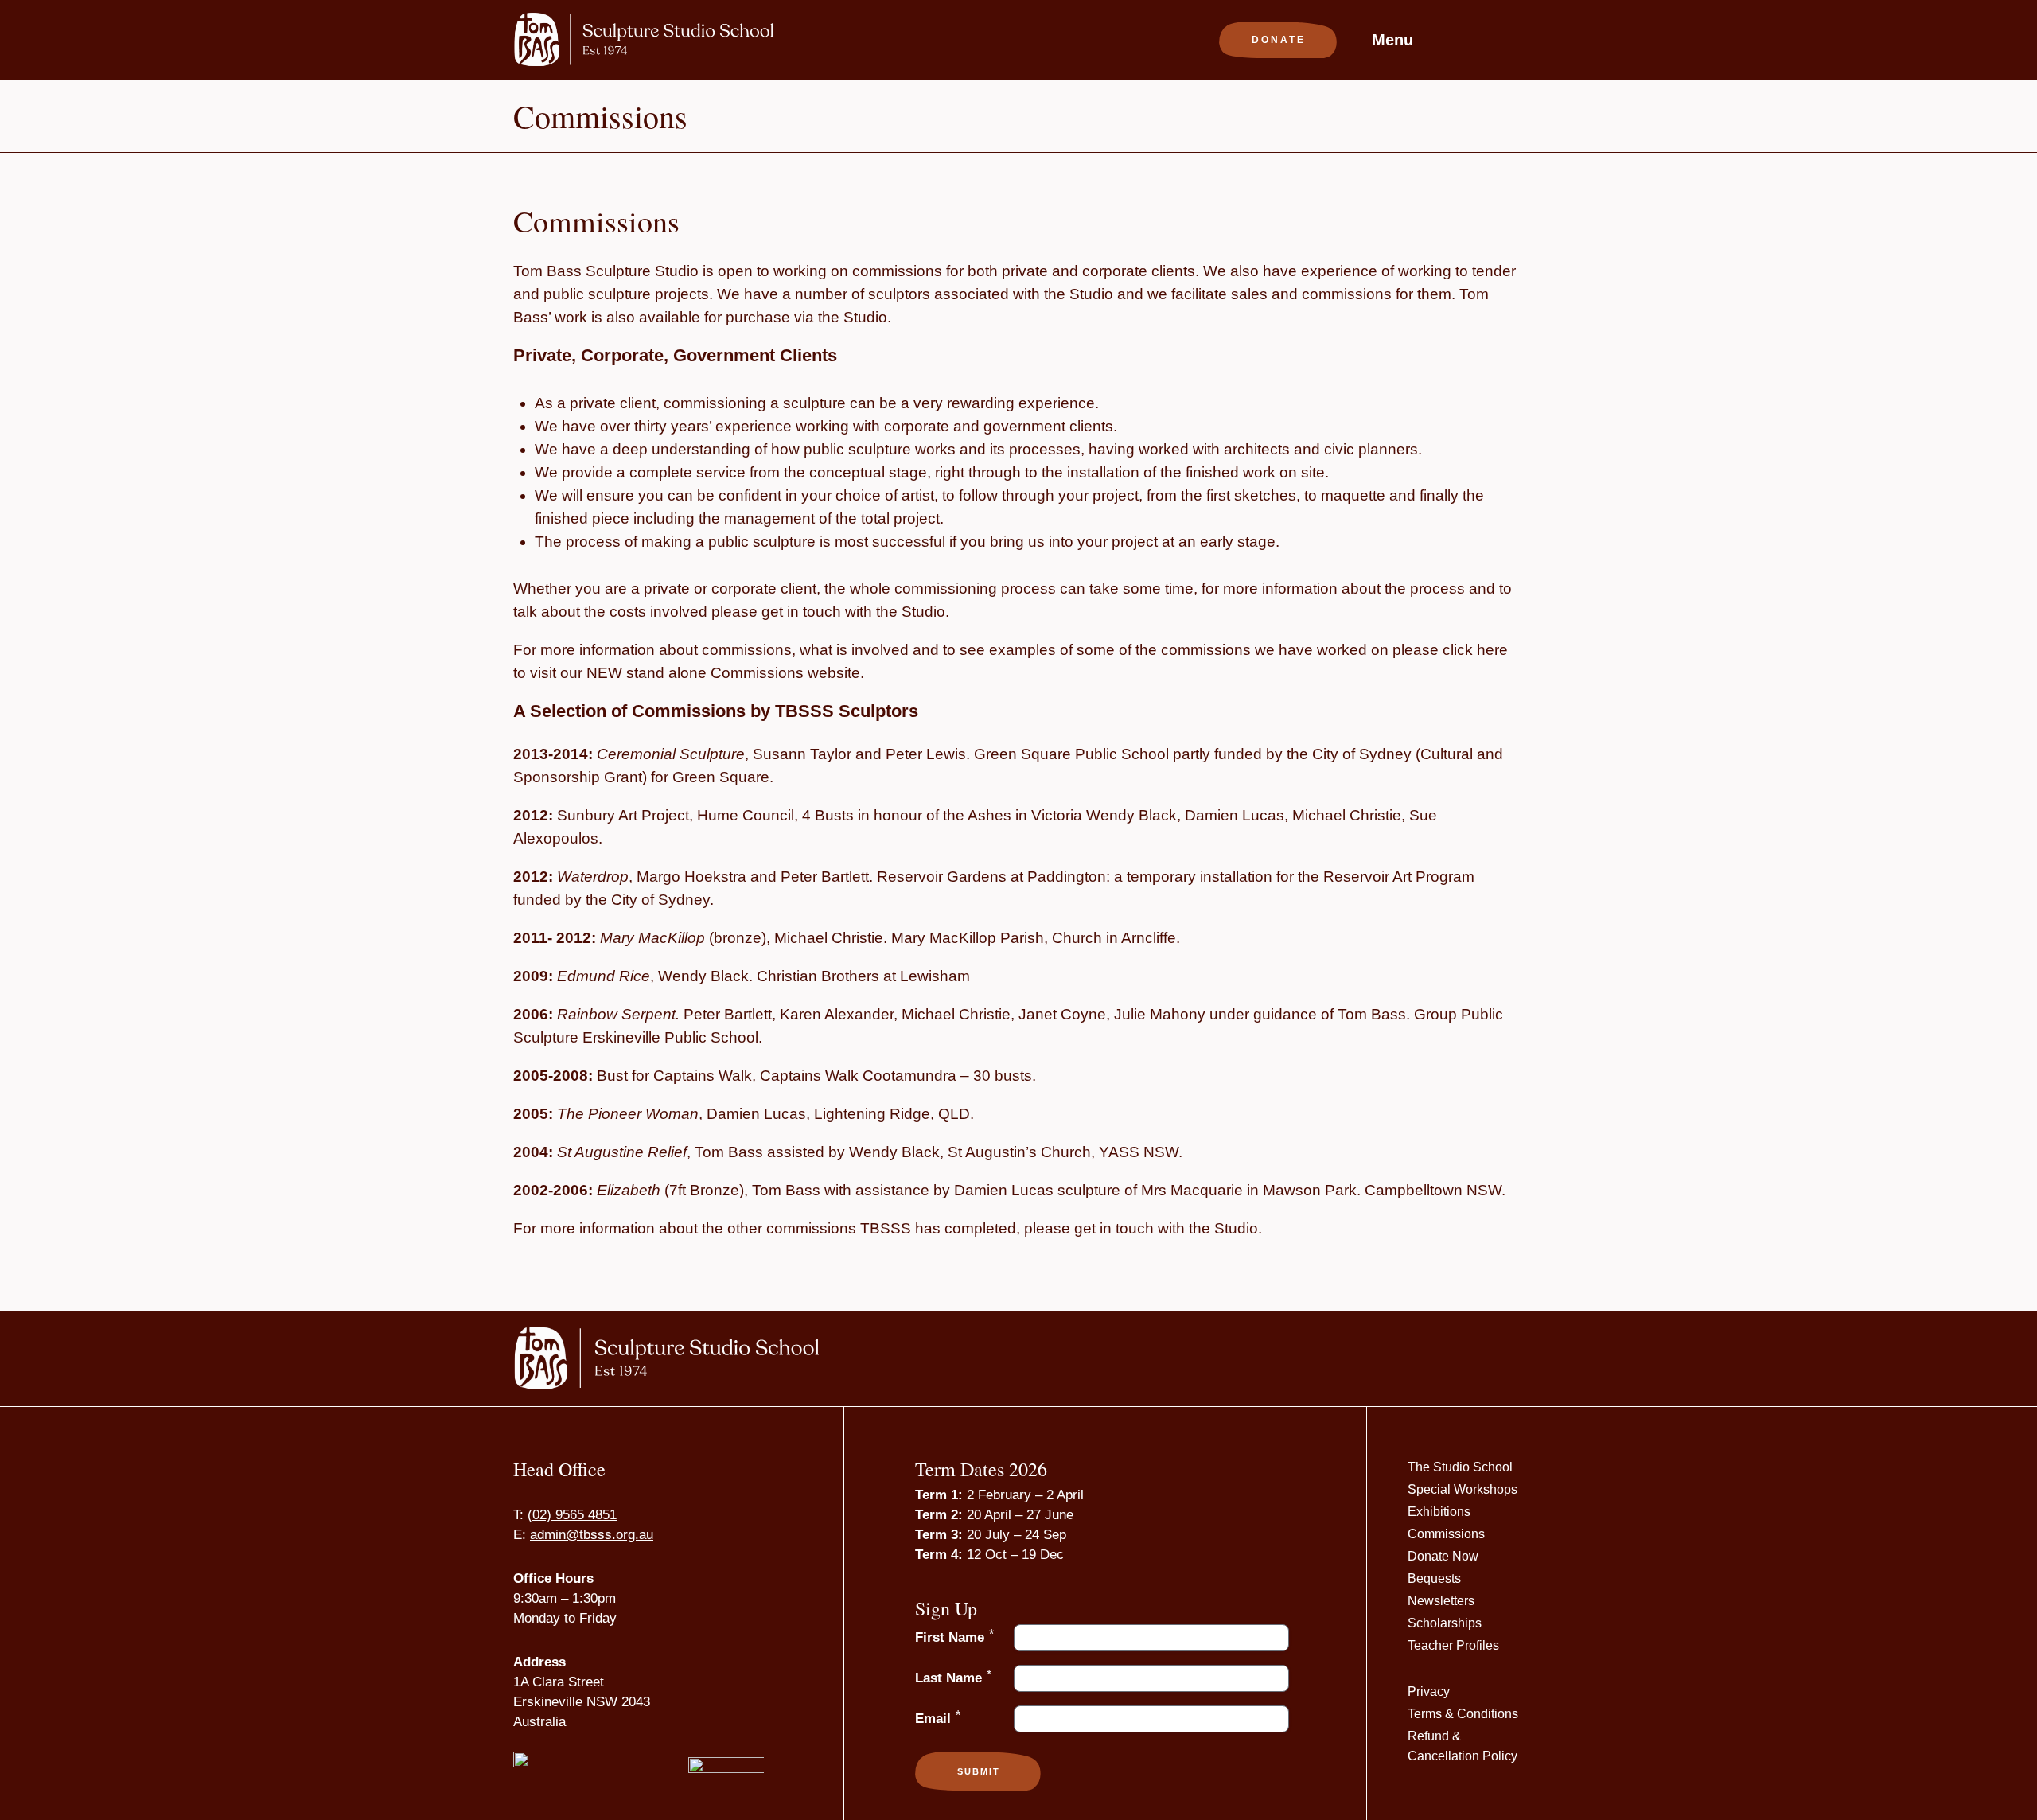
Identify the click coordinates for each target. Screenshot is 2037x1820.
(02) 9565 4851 (572, 1515)
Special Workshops (1463, 1489)
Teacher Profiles (1453, 1645)
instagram (1459, 37)
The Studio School (1460, 1467)
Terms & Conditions (1463, 1714)
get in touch (1114, 1228)
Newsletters (1441, 1601)
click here (1475, 650)
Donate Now (1443, 1556)
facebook (1482, 37)
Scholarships (1445, 1623)
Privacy (1429, 1691)
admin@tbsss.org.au (592, 1535)
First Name (954, 1637)
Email (938, 1718)
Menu (1392, 40)
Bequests (1434, 1578)
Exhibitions (1439, 1512)
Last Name (953, 1677)
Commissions (1446, 1534)
